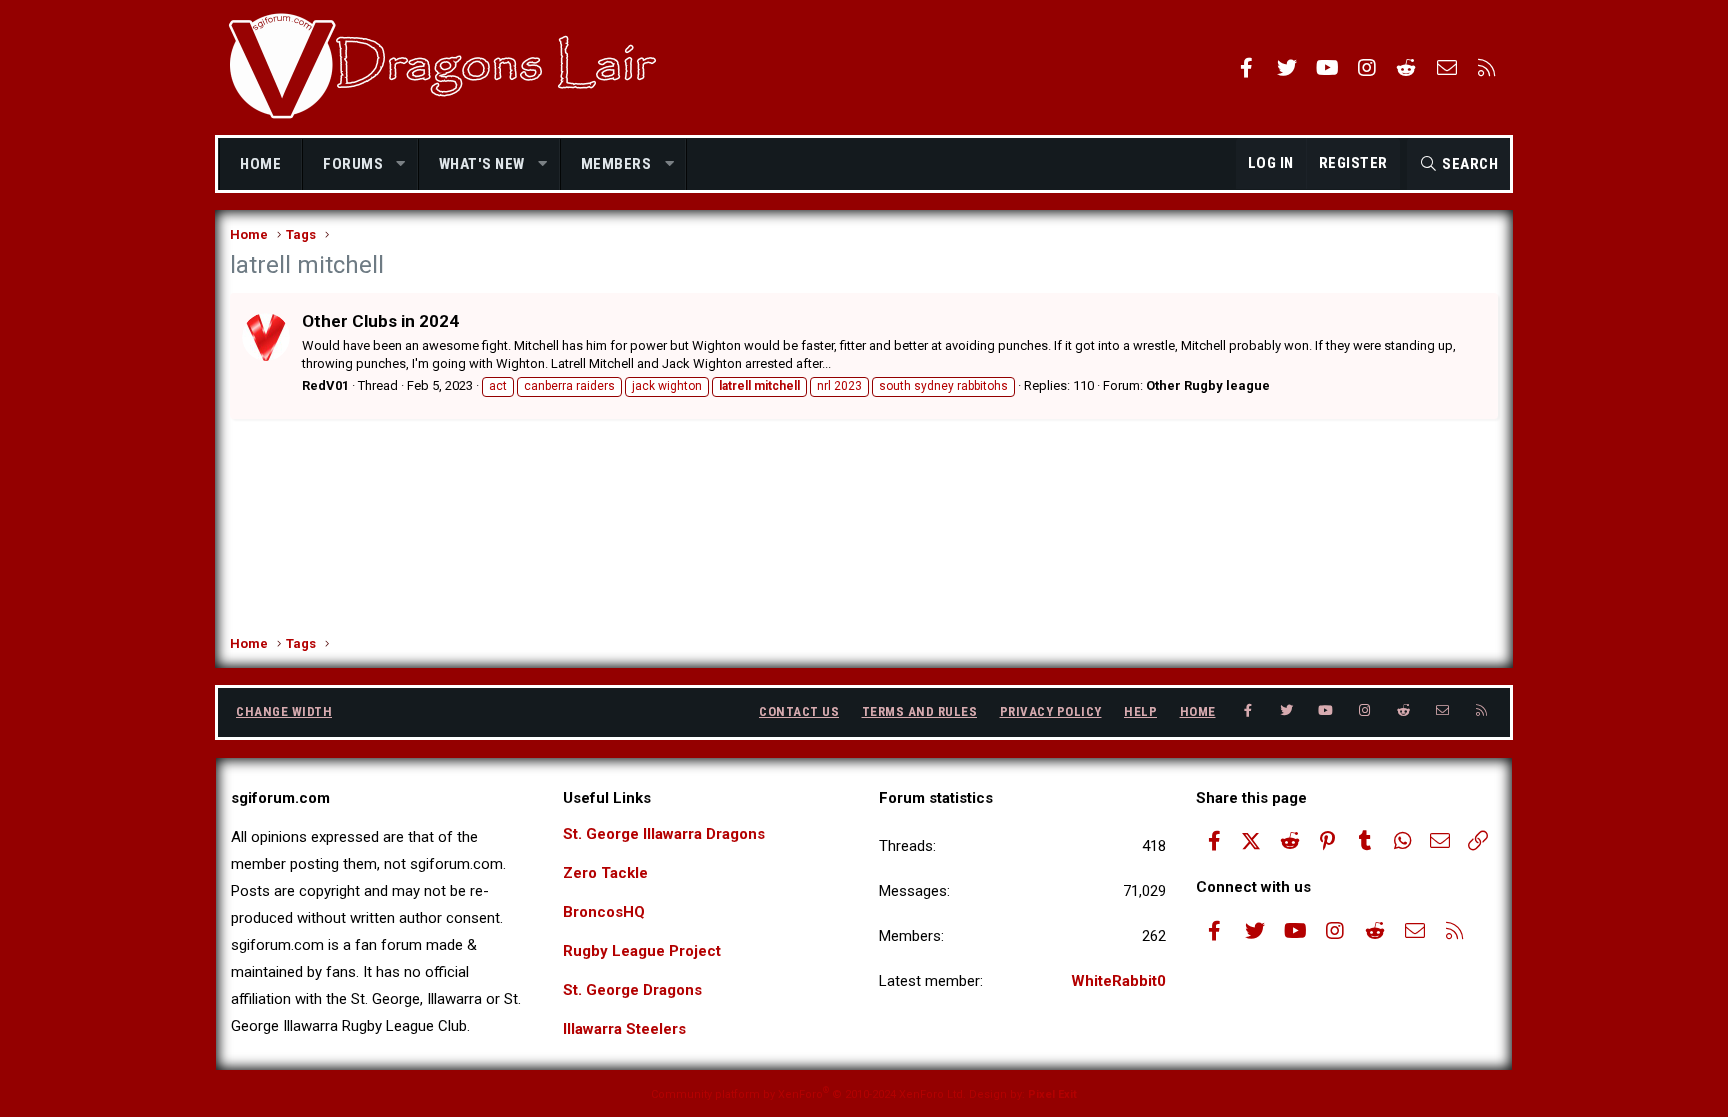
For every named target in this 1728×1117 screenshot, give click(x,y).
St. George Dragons (632, 990)
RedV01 (325, 385)
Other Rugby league (1208, 385)
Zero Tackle (605, 873)
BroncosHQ (604, 912)
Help (1140, 711)
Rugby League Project (642, 951)
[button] (401, 164)
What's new (482, 164)
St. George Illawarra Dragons (664, 834)
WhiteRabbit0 (1118, 981)
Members (616, 164)
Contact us (799, 711)
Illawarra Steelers (624, 1029)
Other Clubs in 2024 (380, 321)
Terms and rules (920, 711)
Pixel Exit (1052, 1094)
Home (260, 164)
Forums (353, 164)
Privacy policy (1051, 711)
